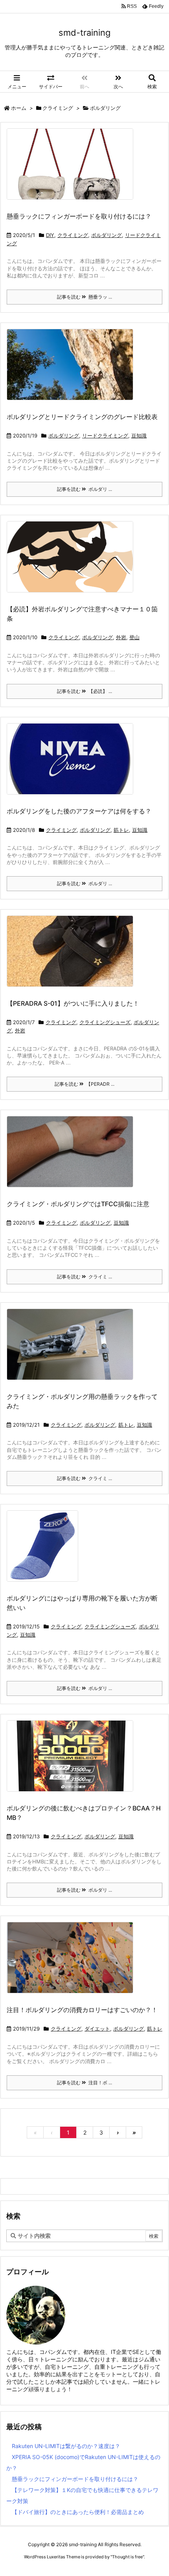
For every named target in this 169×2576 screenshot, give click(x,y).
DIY (50, 235)
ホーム (19, 108)
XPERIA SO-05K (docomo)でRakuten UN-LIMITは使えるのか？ (83, 2462)
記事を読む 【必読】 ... (84, 691)
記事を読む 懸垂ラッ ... (84, 297)
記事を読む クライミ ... (84, 1277)
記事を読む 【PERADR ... (84, 1084)
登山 (134, 637)
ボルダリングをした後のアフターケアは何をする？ (79, 811)
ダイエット (97, 2029)
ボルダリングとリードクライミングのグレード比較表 (82, 417)
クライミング (58, 108)
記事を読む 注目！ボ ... (84, 2083)
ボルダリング (107, 235)
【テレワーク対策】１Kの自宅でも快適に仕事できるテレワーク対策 (82, 2495)
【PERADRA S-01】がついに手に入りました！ (73, 1003)
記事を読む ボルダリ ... (84, 489)
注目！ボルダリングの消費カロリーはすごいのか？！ (82, 2010)
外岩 (121, 637)
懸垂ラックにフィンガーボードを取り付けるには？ (79, 216)
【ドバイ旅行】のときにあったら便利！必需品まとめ (78, 2512)
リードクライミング (105, 436)
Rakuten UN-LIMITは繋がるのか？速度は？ (66, 2446)
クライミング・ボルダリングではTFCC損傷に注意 (78, 1204)
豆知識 (139, 436)
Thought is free (127, 2557)
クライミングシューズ (105, 1022)
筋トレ (121, 830)
